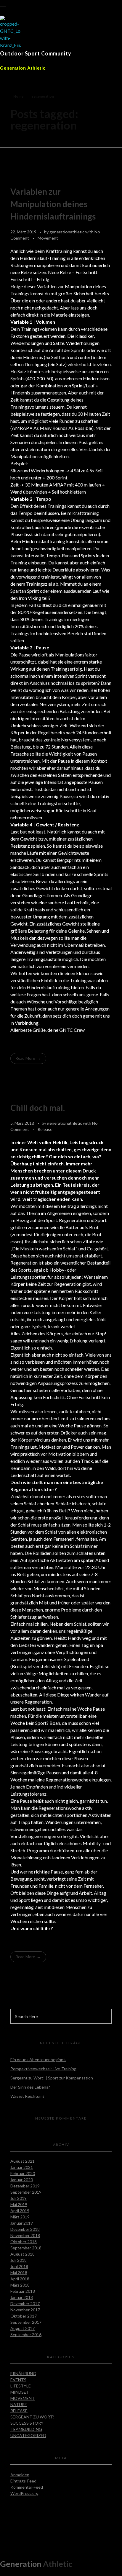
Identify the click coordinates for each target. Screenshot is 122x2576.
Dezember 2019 (25, 2186)
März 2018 (20, 2285)
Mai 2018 (19, 2273)
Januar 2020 (22, 2180)
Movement (48, 238)
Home (18, 96)
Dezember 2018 (25, 2229)
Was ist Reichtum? (27, 2096)
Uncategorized (28, 2435)
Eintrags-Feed (23, 2481)
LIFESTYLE (21, 2386)
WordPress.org (24, 2493)
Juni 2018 (19, 2266)
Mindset (20, 2392)
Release (45, 1129)
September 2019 (26, 2192)
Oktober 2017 (24, 2316)
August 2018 (23, 2254)
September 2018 (26, 2248)
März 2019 (20, 2217)
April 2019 (20, 2211)
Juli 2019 (19, 2198)
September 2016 (26, 2335)
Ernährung (23, 2373)
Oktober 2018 (24, 2242)
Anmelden (20, 2475)
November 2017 (25, 2310)
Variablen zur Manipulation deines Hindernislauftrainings (53, 204)
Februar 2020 (23, 2173)
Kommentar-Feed (27, 2487)
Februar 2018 (23, 2291)
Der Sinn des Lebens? (30, 2087)
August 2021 (23, 2161)
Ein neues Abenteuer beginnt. (38, 2060)
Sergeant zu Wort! (32, 2417)
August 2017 (23, 2328)
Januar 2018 (22, 2297)
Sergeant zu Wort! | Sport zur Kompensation (52, 2078)
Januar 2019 (22, 2223)
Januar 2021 (22, 2167)
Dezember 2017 (25, 2304)
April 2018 (20, 2279)
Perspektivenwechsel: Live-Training (43, 2069)
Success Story (27, 2423)
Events (18, 2380)
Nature (19, 2404)
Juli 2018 (19, 2260)
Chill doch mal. (38, 1108)
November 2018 (25, 2235)
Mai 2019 (19, 2204)
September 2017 (26, 2322)
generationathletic (67, 232)
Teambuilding (26, 2429)
